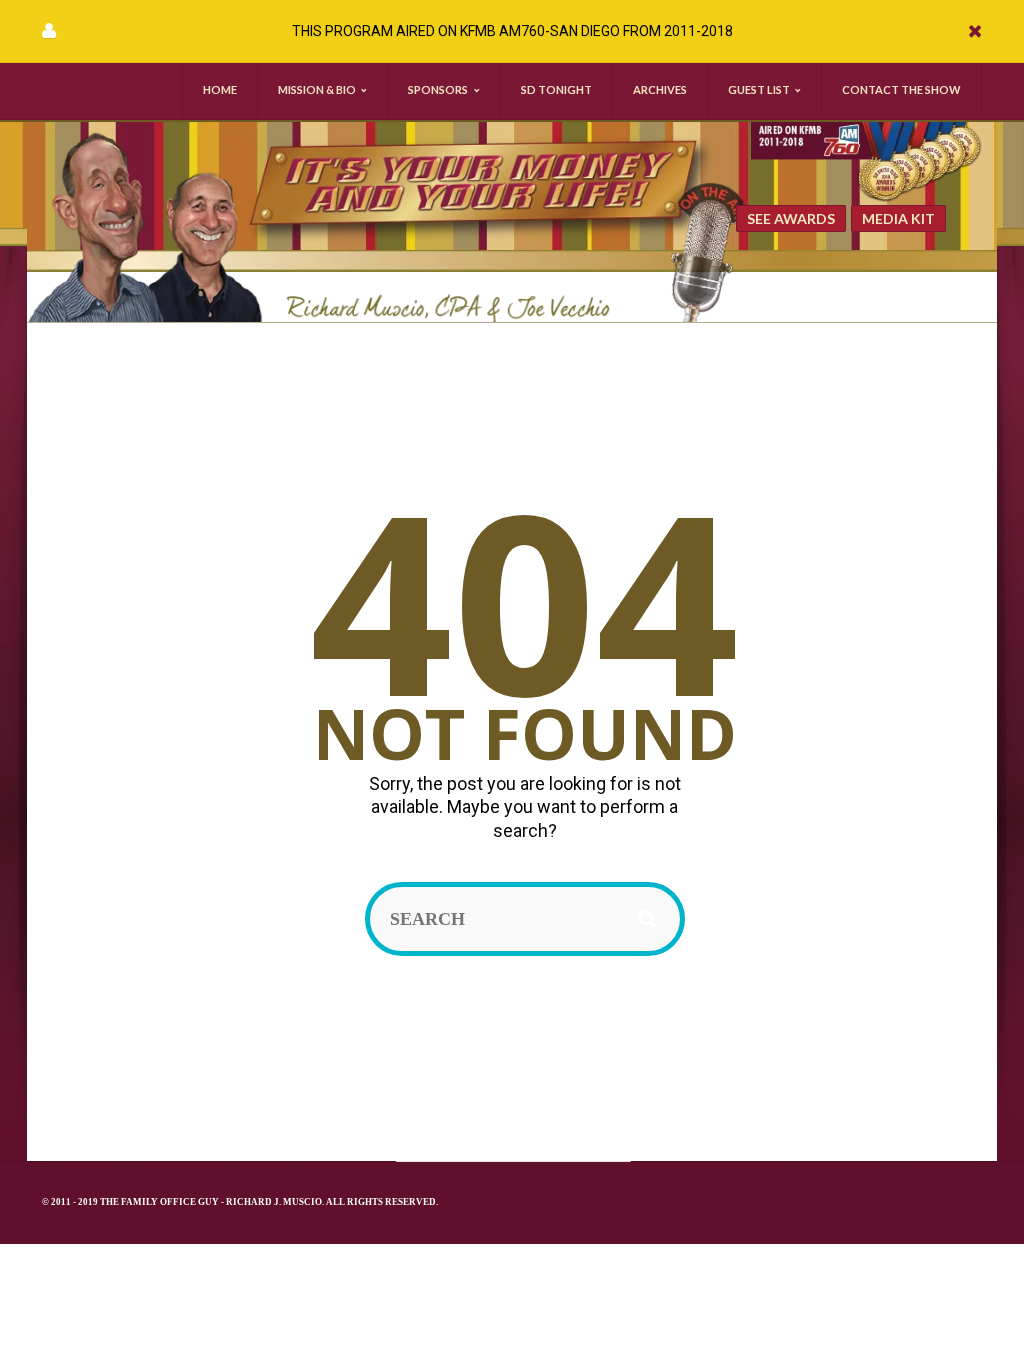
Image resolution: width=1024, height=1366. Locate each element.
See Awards (791, 218)
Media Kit (898, 218)
